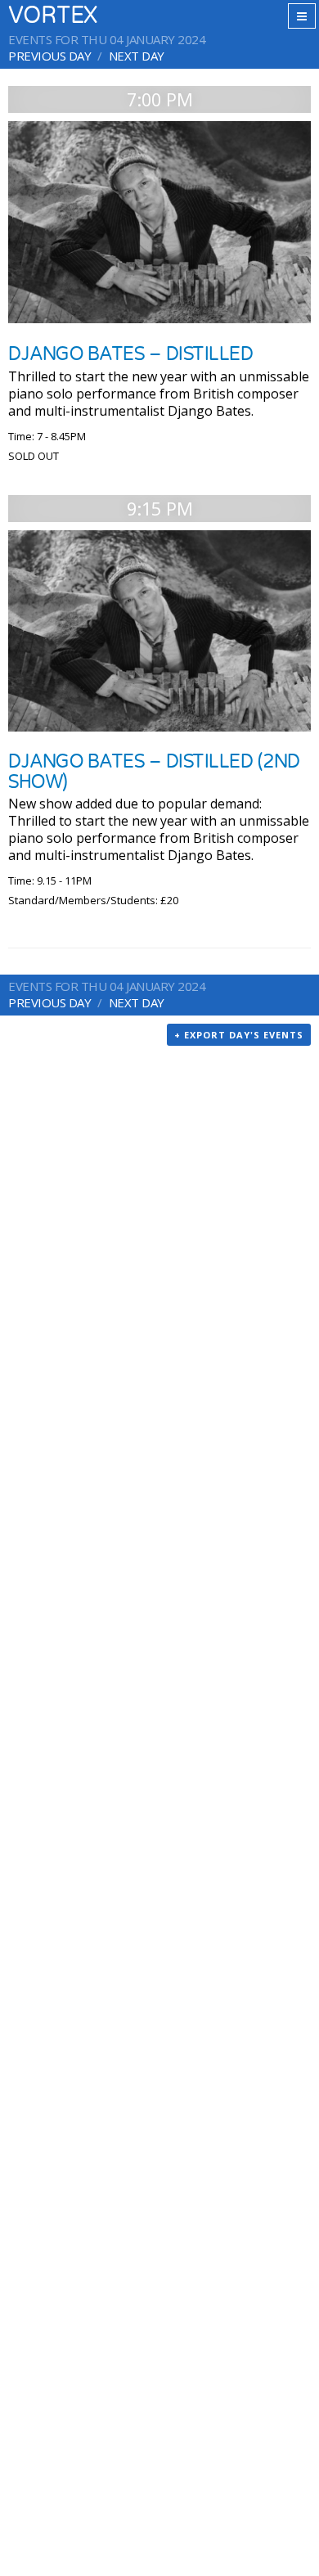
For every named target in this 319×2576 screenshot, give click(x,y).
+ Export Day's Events (239, 1035)
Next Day (137, 56)
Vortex (53, 16)
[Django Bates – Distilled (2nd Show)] (159, 631)
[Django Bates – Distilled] (159, 222)
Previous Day (49, 56)
